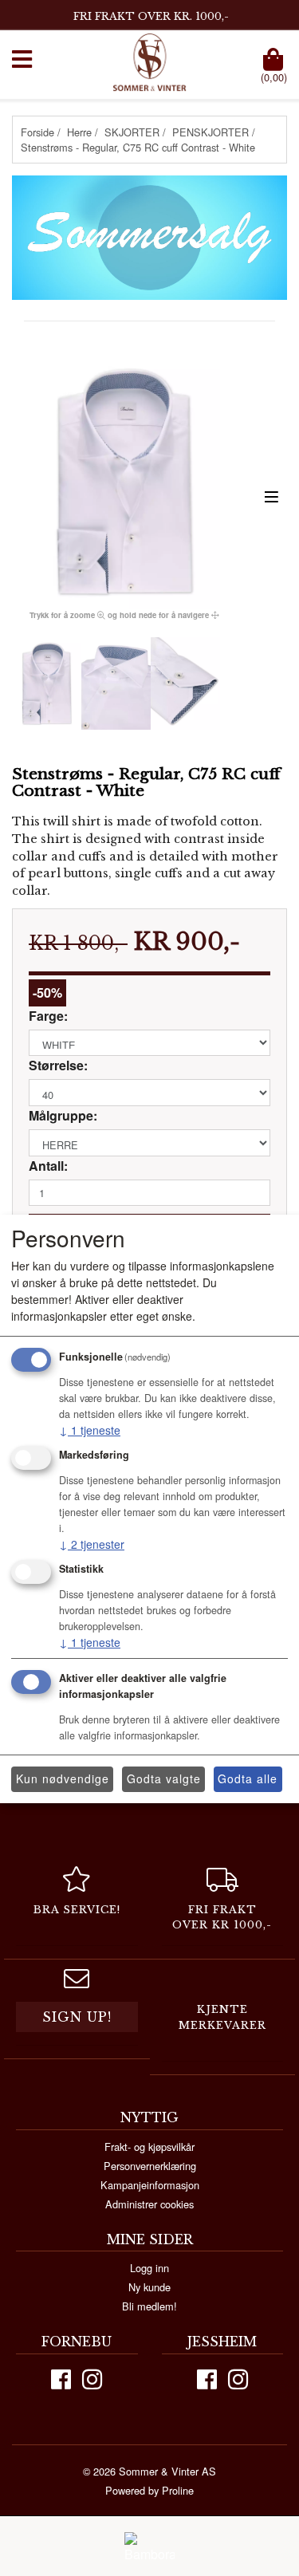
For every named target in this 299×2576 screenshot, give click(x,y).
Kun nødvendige (63, 1778)
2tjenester (92, 1544)
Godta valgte (164, 1778)
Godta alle (248, 1778)
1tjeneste (90, 1430)
